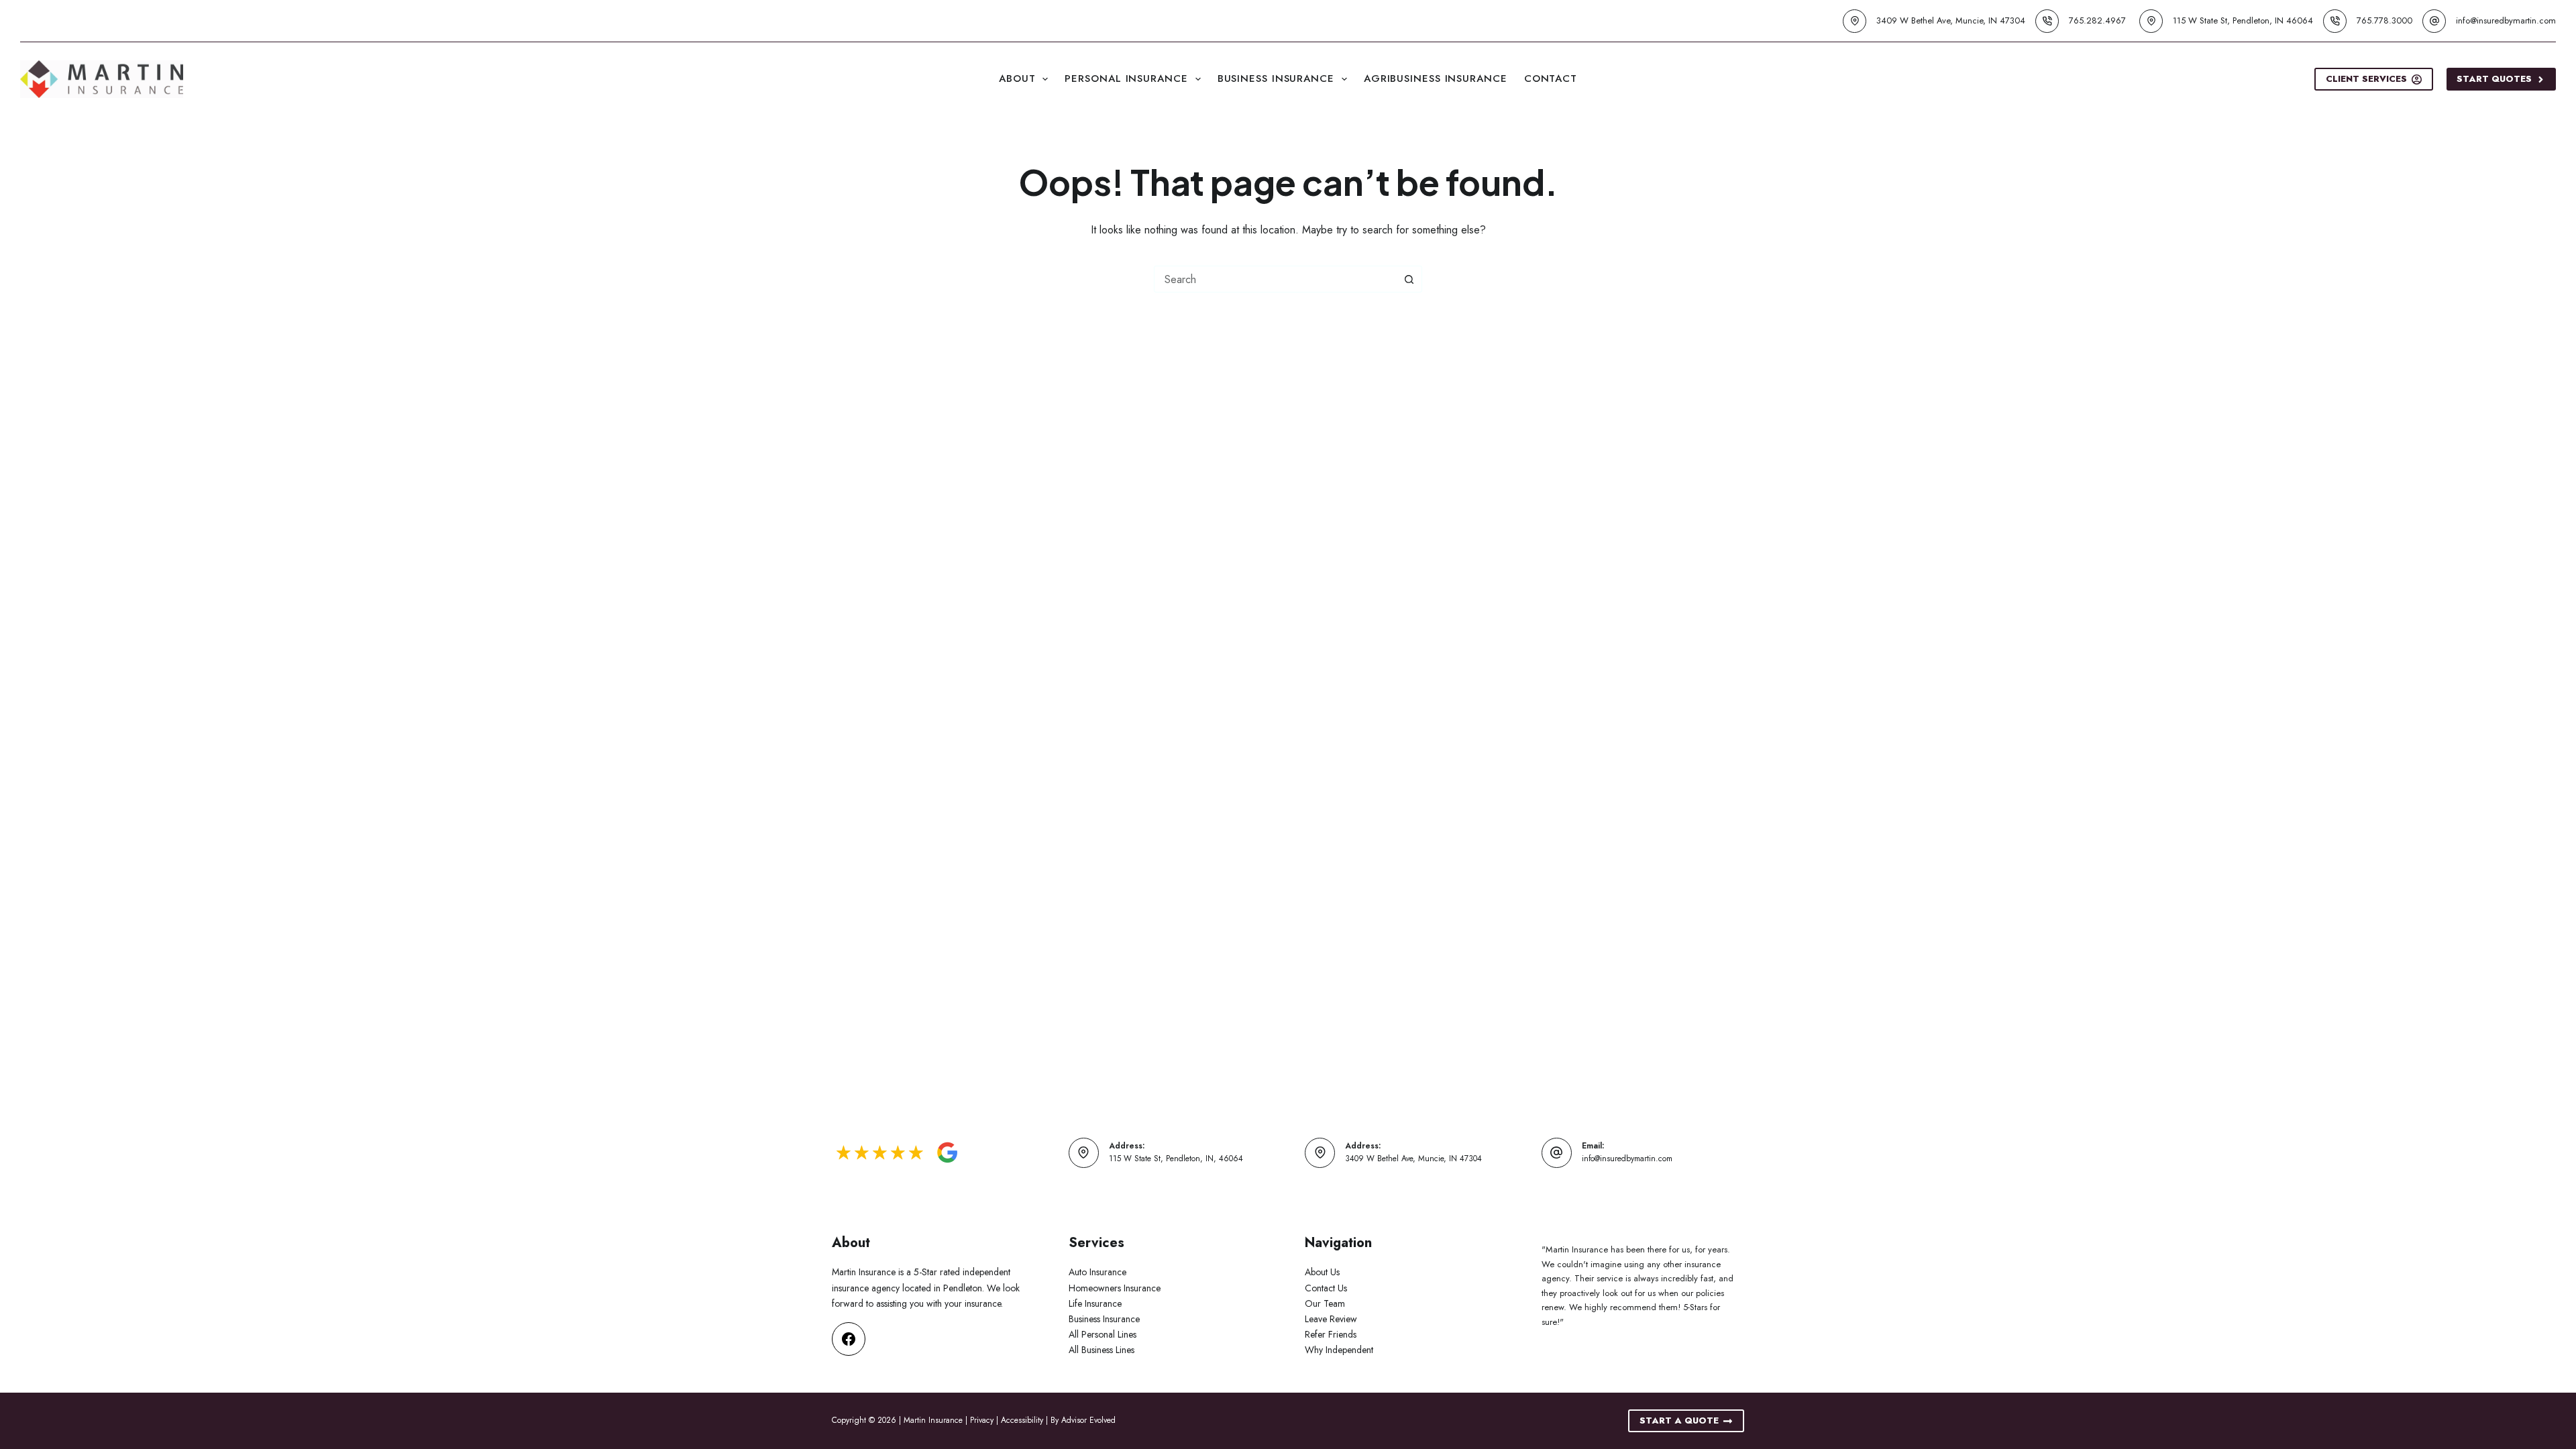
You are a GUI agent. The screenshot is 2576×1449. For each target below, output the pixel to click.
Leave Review (1331, 1319)
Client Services (2366, 79)
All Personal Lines (1103, 1334)
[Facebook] (849, 1339)
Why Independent (1339, 1350)
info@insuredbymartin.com (2506, 20)
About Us (1322, 1272)
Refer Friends (1331, 1334)
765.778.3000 (2384, 20)
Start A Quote (1679, 1420)
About (1017, 78)
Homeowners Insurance (1115, 1288)
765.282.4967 (2097, 20)
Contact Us (1326, 1288)
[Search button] (1409, 279)
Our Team (1325, 1303)
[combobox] (1275, 279)
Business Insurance (1276, 78)
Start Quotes (2494, 79)
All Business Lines (1102, 1350)
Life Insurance (1095, 1303)
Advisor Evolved (1088, 1420)
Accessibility (1022, 1420)
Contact (1551, 78)
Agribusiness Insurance (1436, 78)
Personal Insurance (1126, 78)
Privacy (982, 1420)
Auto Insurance (1097, 1272)
